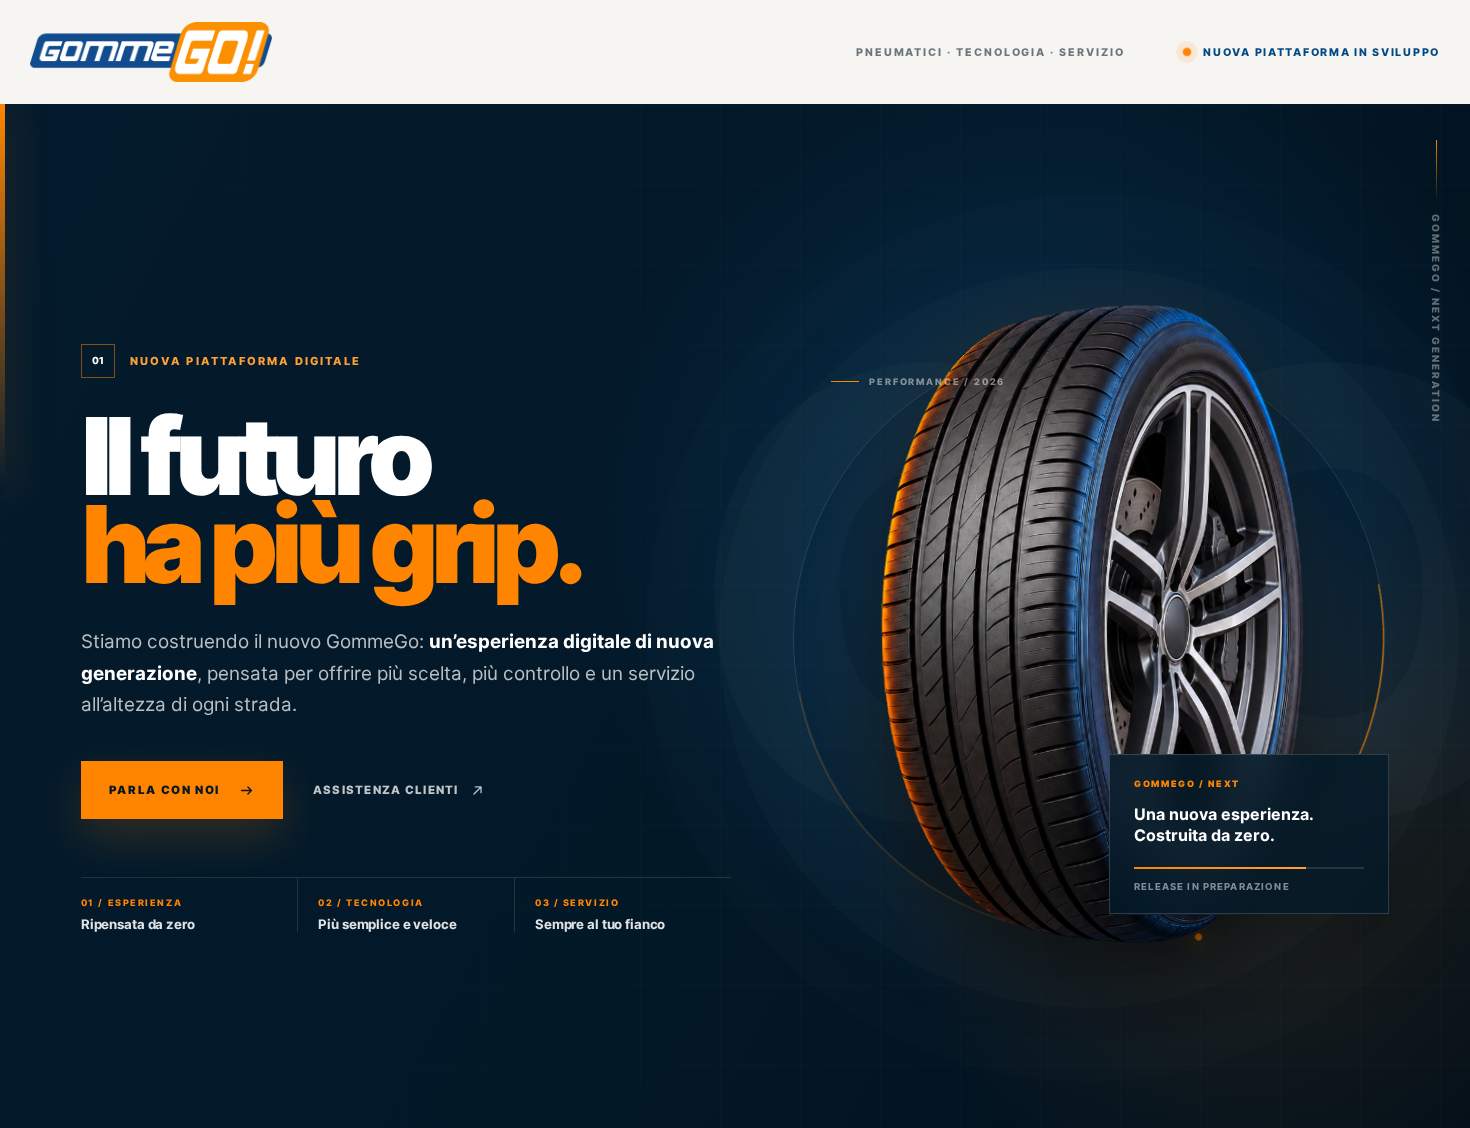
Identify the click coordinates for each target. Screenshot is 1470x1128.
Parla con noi (164, 790)
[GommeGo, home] (151, 52)
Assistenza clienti (386, 790)
